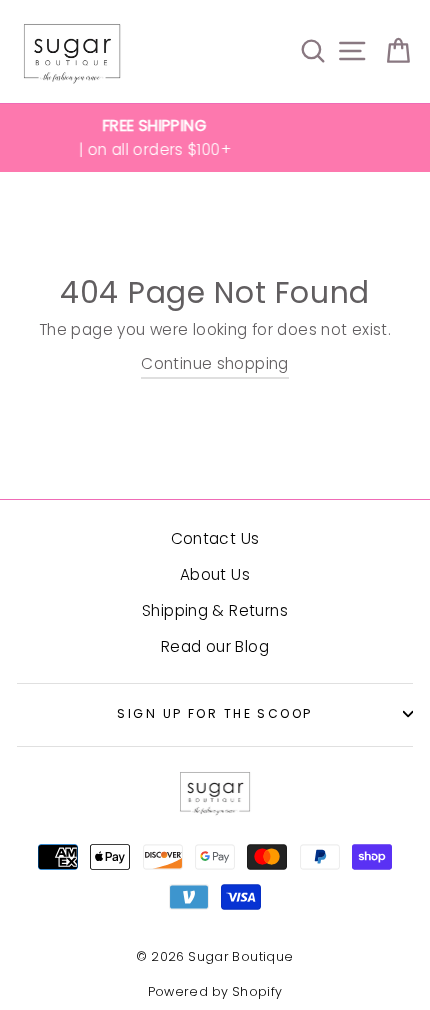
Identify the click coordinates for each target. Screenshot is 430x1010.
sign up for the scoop (214, 713)
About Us (215, 574)
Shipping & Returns (215, 610)
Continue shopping (215, 363)
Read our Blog (215, 646)
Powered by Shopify (215, 991)
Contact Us (215, 538)
